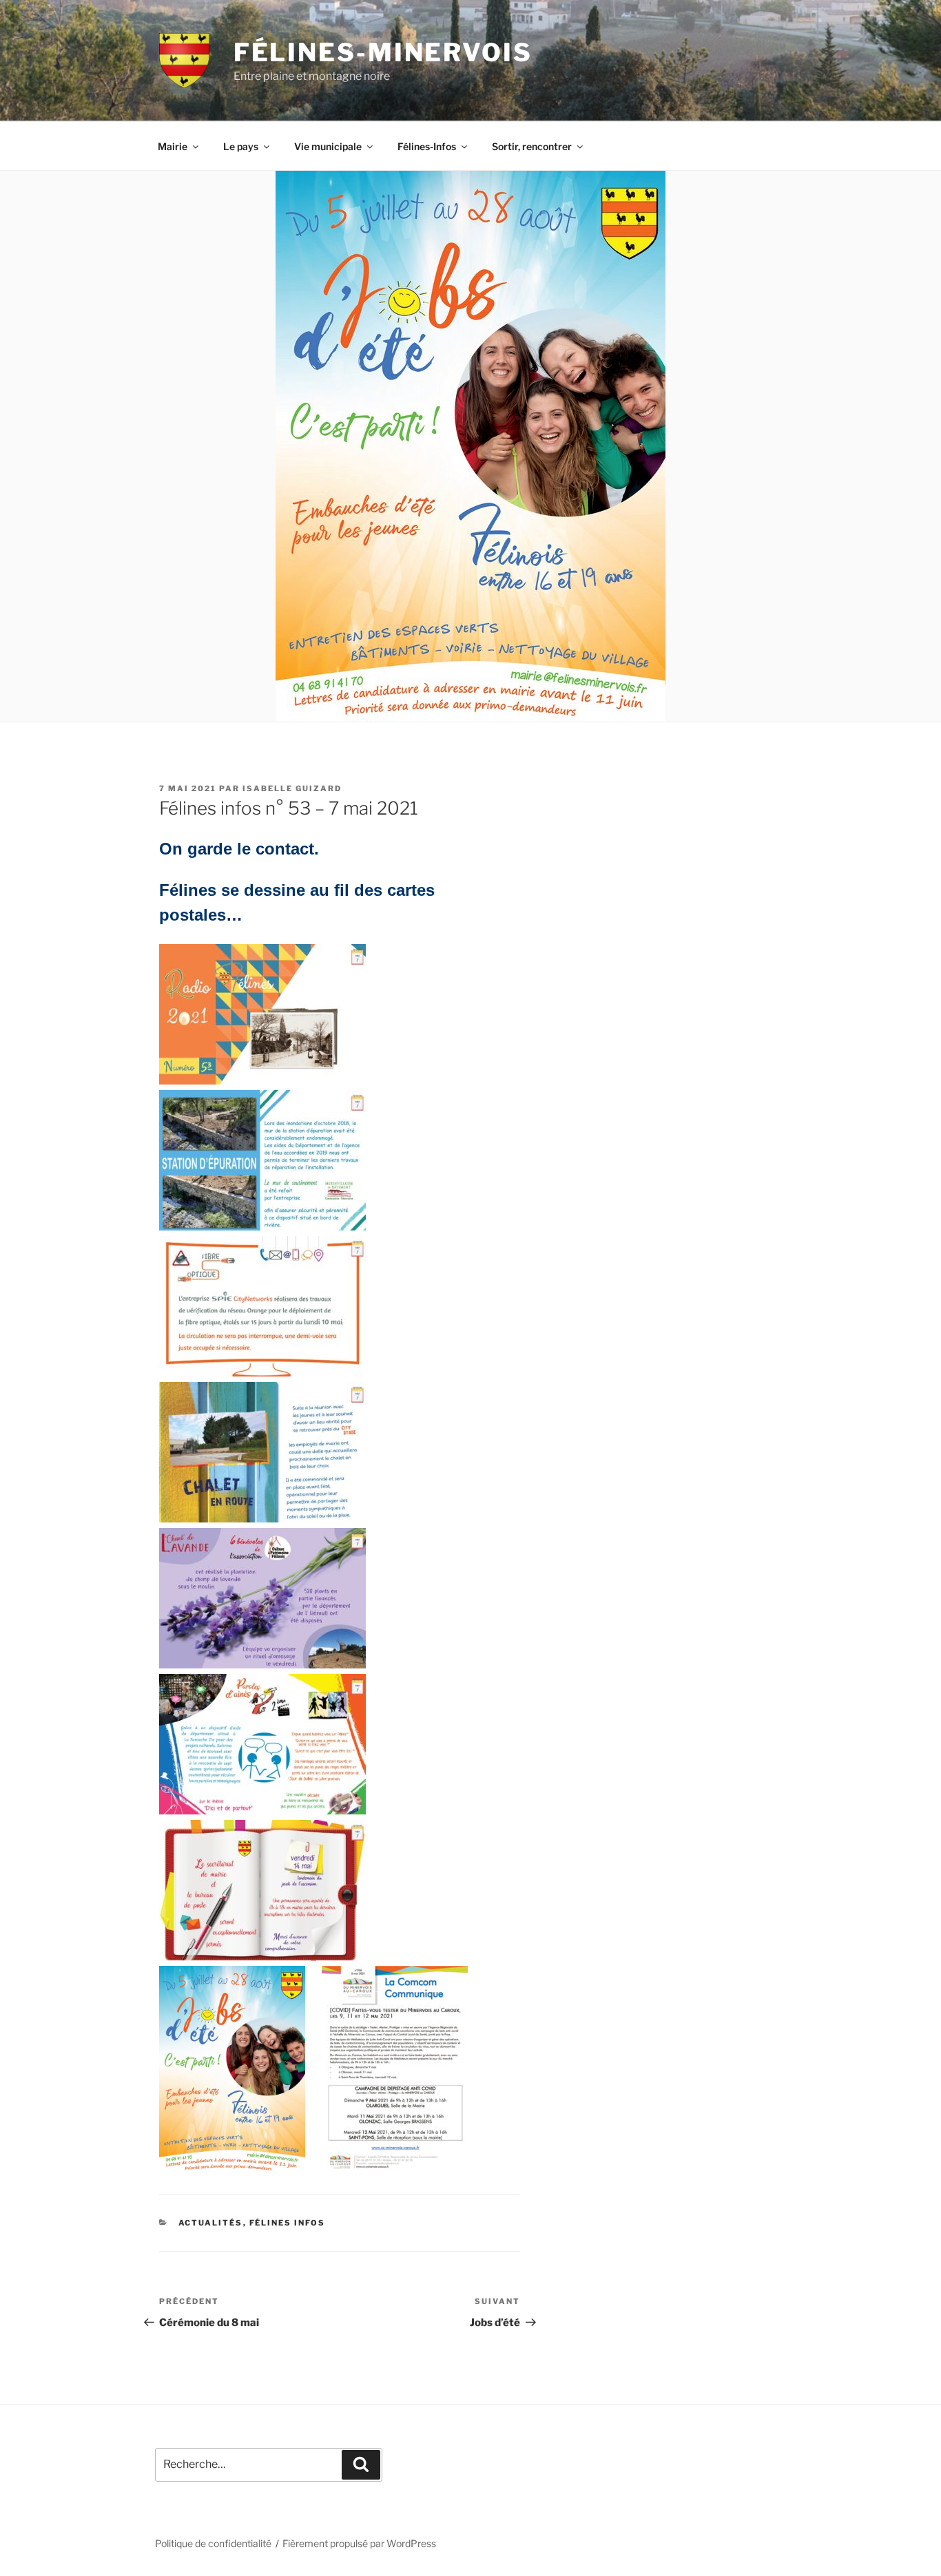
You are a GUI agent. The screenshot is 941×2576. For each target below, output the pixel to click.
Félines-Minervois (383, 52)
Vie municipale (328, 146)
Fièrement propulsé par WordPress (359, 2543)
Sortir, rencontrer (532, 146)
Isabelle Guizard (292, 788)
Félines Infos (288, 2223)
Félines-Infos (427, 146)
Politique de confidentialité (213, 2543)
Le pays (241, 146)
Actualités (211, 2223)
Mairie (173, 146)
